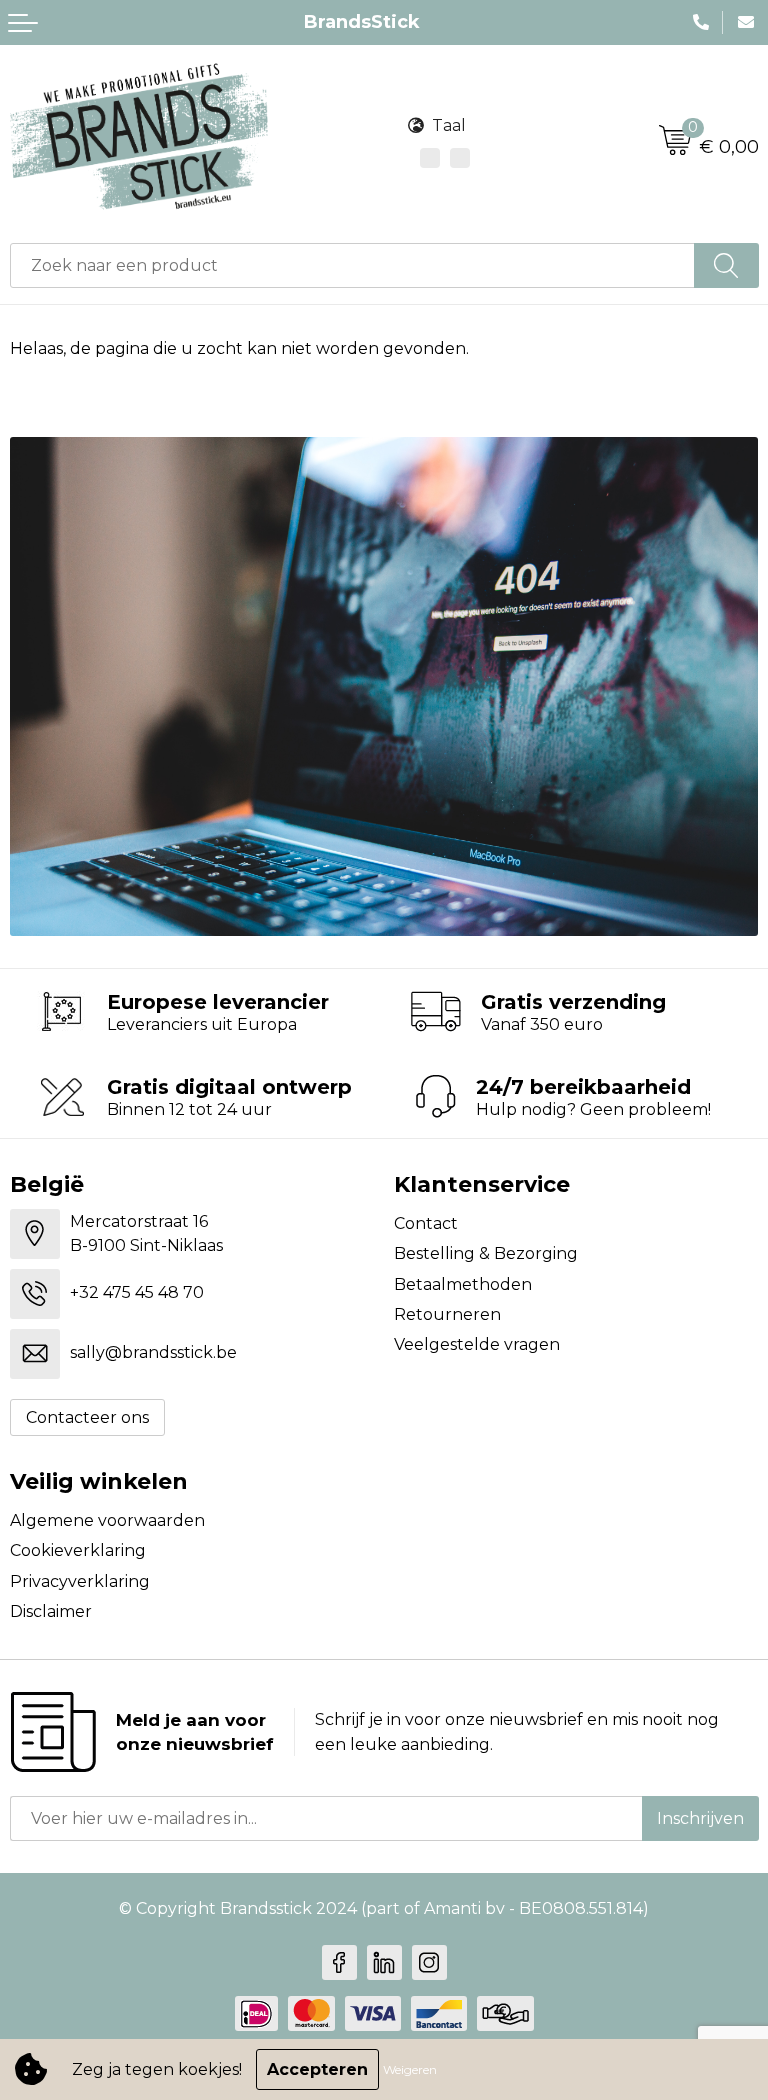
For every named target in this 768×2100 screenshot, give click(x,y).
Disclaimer (51, 1611)
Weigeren (410, 2069)
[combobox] (352, 265)
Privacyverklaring (80, 1581)
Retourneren (447, 1314)
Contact (426, 1223)
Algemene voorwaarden (107, 1520)
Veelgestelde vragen (477, 1344)
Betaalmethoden (463, 1284)
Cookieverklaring (78, 1550)
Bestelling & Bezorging (486, 1253)
